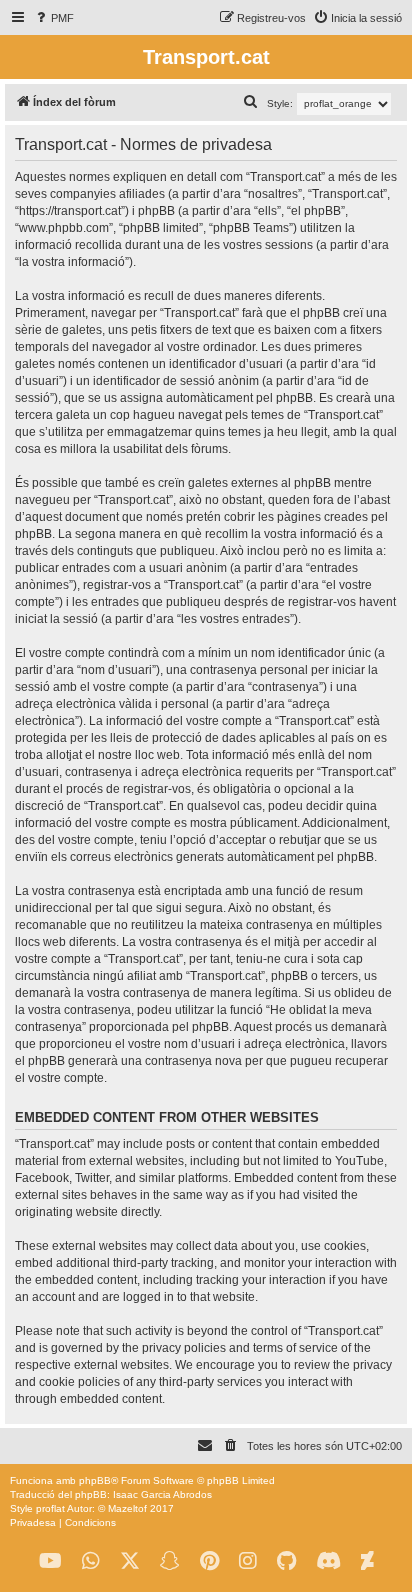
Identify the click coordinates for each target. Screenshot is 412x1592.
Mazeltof (127, 1508)
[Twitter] (130, 1561)
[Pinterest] (209, 1561)
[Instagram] (248, 1561)
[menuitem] (53, 18)
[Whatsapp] (91, 1561)
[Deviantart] (367, 1561)
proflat (50, 1508)
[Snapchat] (170, 1561)
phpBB (95, 1480)
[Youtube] (50, 1561)
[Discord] (328, 1561)
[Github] (286, 1561)
